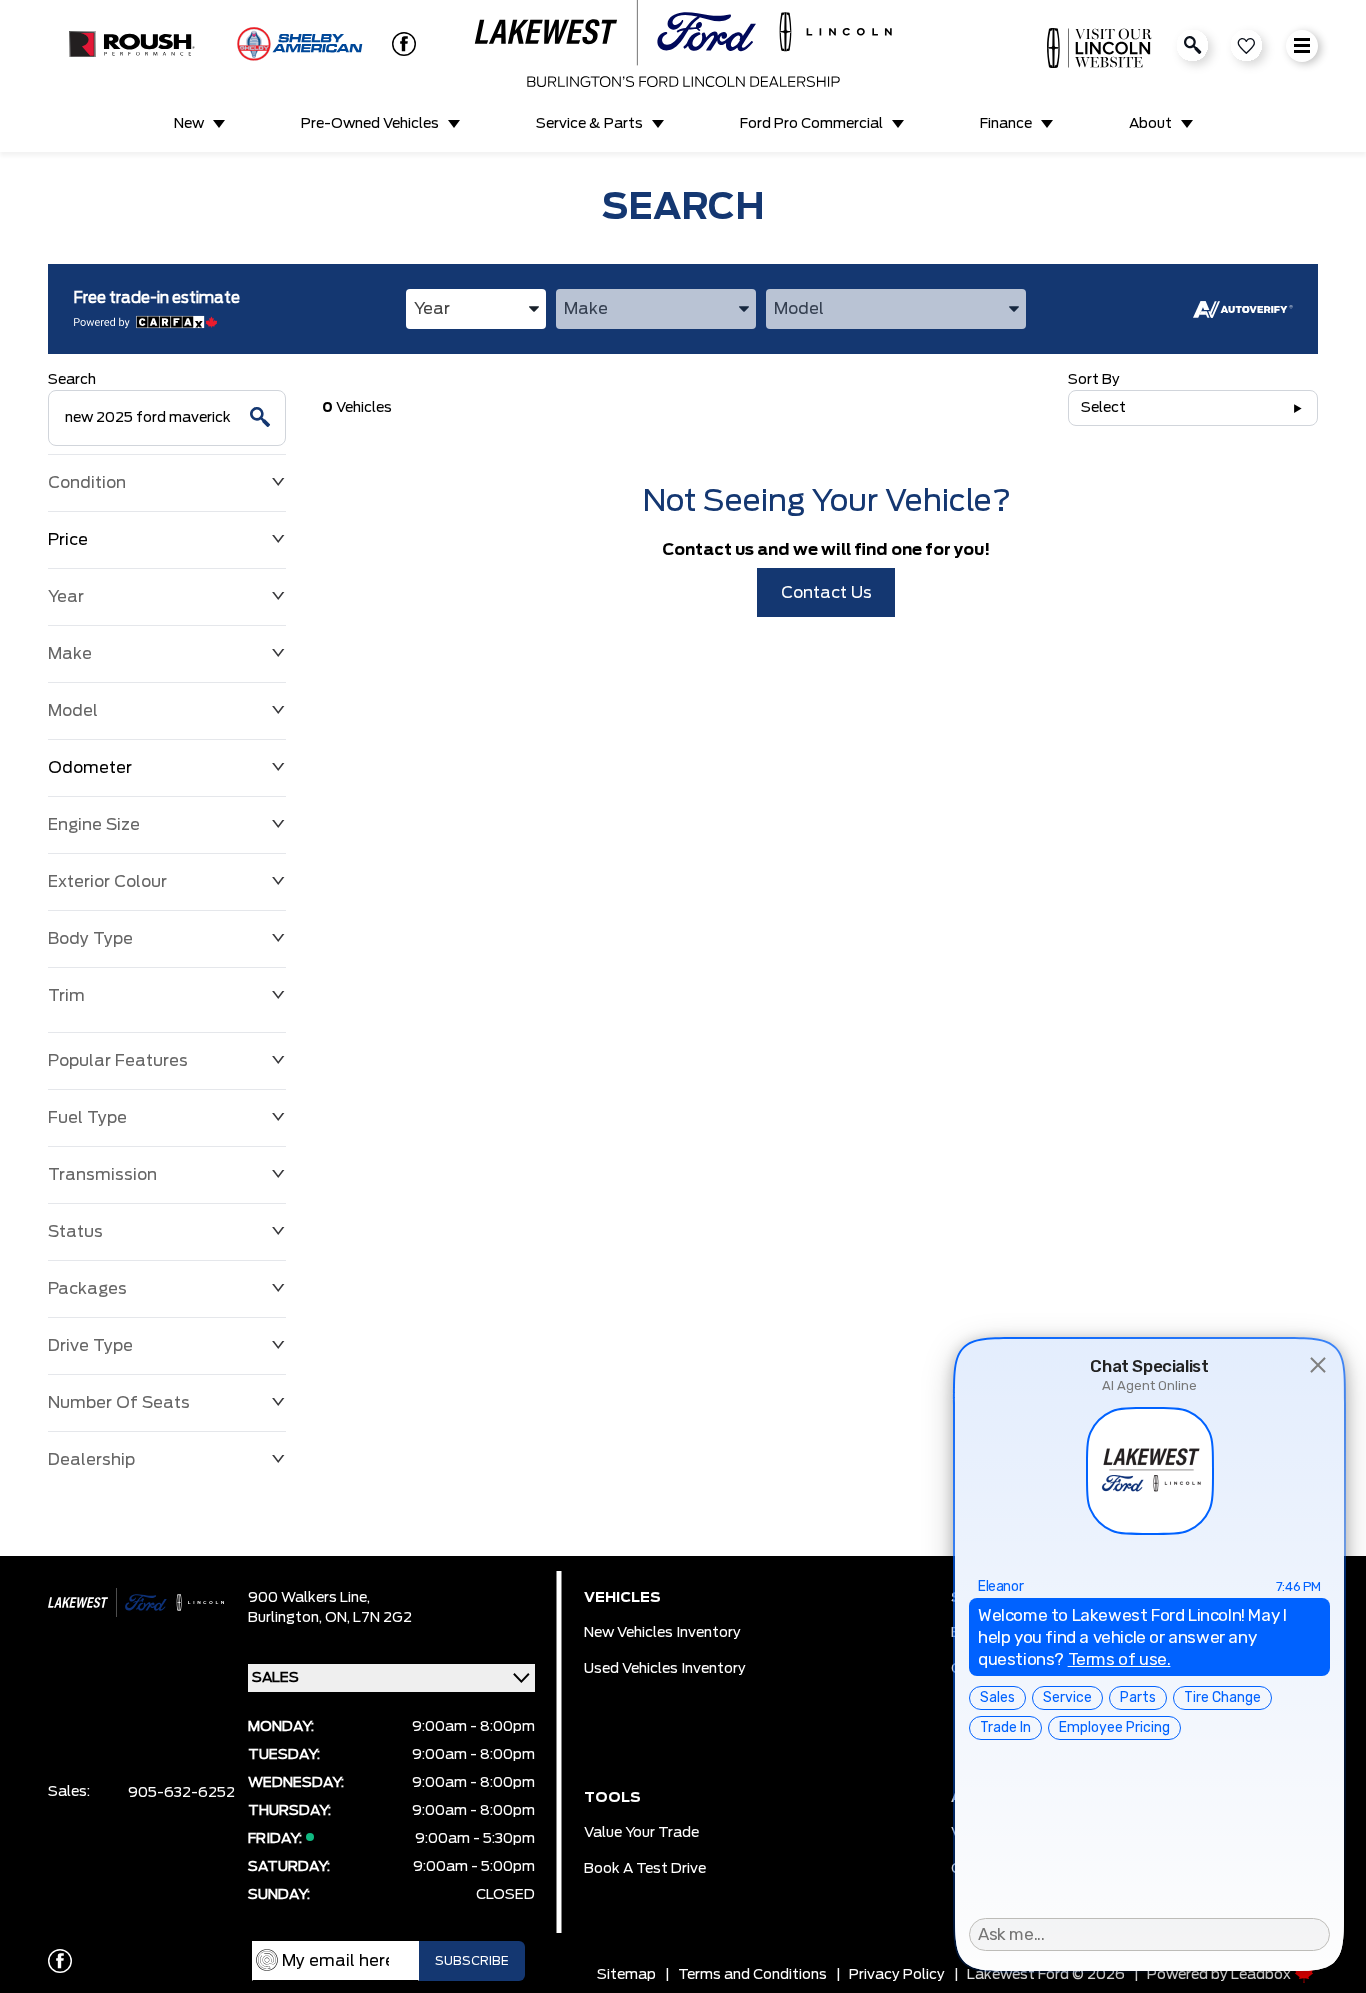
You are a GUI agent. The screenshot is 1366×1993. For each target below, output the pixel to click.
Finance (1006, 124)
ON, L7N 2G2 (368, 1618)
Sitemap (626, 1975)
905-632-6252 (181, 1793)
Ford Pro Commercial (811, 124)
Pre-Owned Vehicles (370, 124)
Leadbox (1262, 1975)
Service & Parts (589, 124)
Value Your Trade (641, 1833)
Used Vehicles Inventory (665, 1669)
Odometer (90, 768)
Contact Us (826, 593)
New (189, 124)
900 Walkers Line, (309, 1598)
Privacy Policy (897, 1975)
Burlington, (286, 1618)
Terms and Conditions (752, 1975)
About (1150, 124)
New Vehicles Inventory (662, 1633)
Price (68, 540)
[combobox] (476, 309)
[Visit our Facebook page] (400, 44)
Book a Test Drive (645, 1869)
